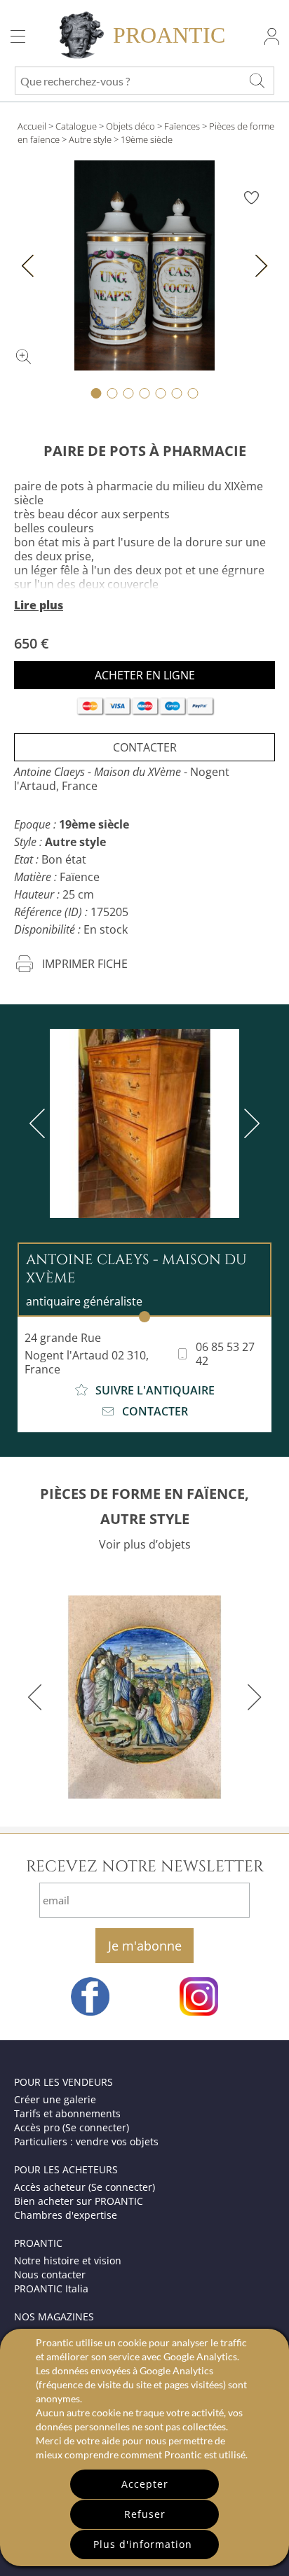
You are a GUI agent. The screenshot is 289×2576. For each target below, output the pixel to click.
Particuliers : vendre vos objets (86, 2141)
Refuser (145, 2514)
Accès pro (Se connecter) (72, 2127)
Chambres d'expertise (66, 2215)
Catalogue (76, 126)
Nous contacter (50, 2274)
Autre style (90, 139)
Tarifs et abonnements (67, 2113)
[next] (249, 1123)
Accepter (145, 2484)
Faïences (182, 126)
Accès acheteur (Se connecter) (85, 2187)
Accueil (32, 126)
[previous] (40, 1123)
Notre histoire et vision (68, 2260)
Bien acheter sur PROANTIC (79, 2201)
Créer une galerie (55, 2099)
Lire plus (39, 605)
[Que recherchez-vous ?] (257, 81)
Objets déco (130, 126)
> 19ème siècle (143, 139)
